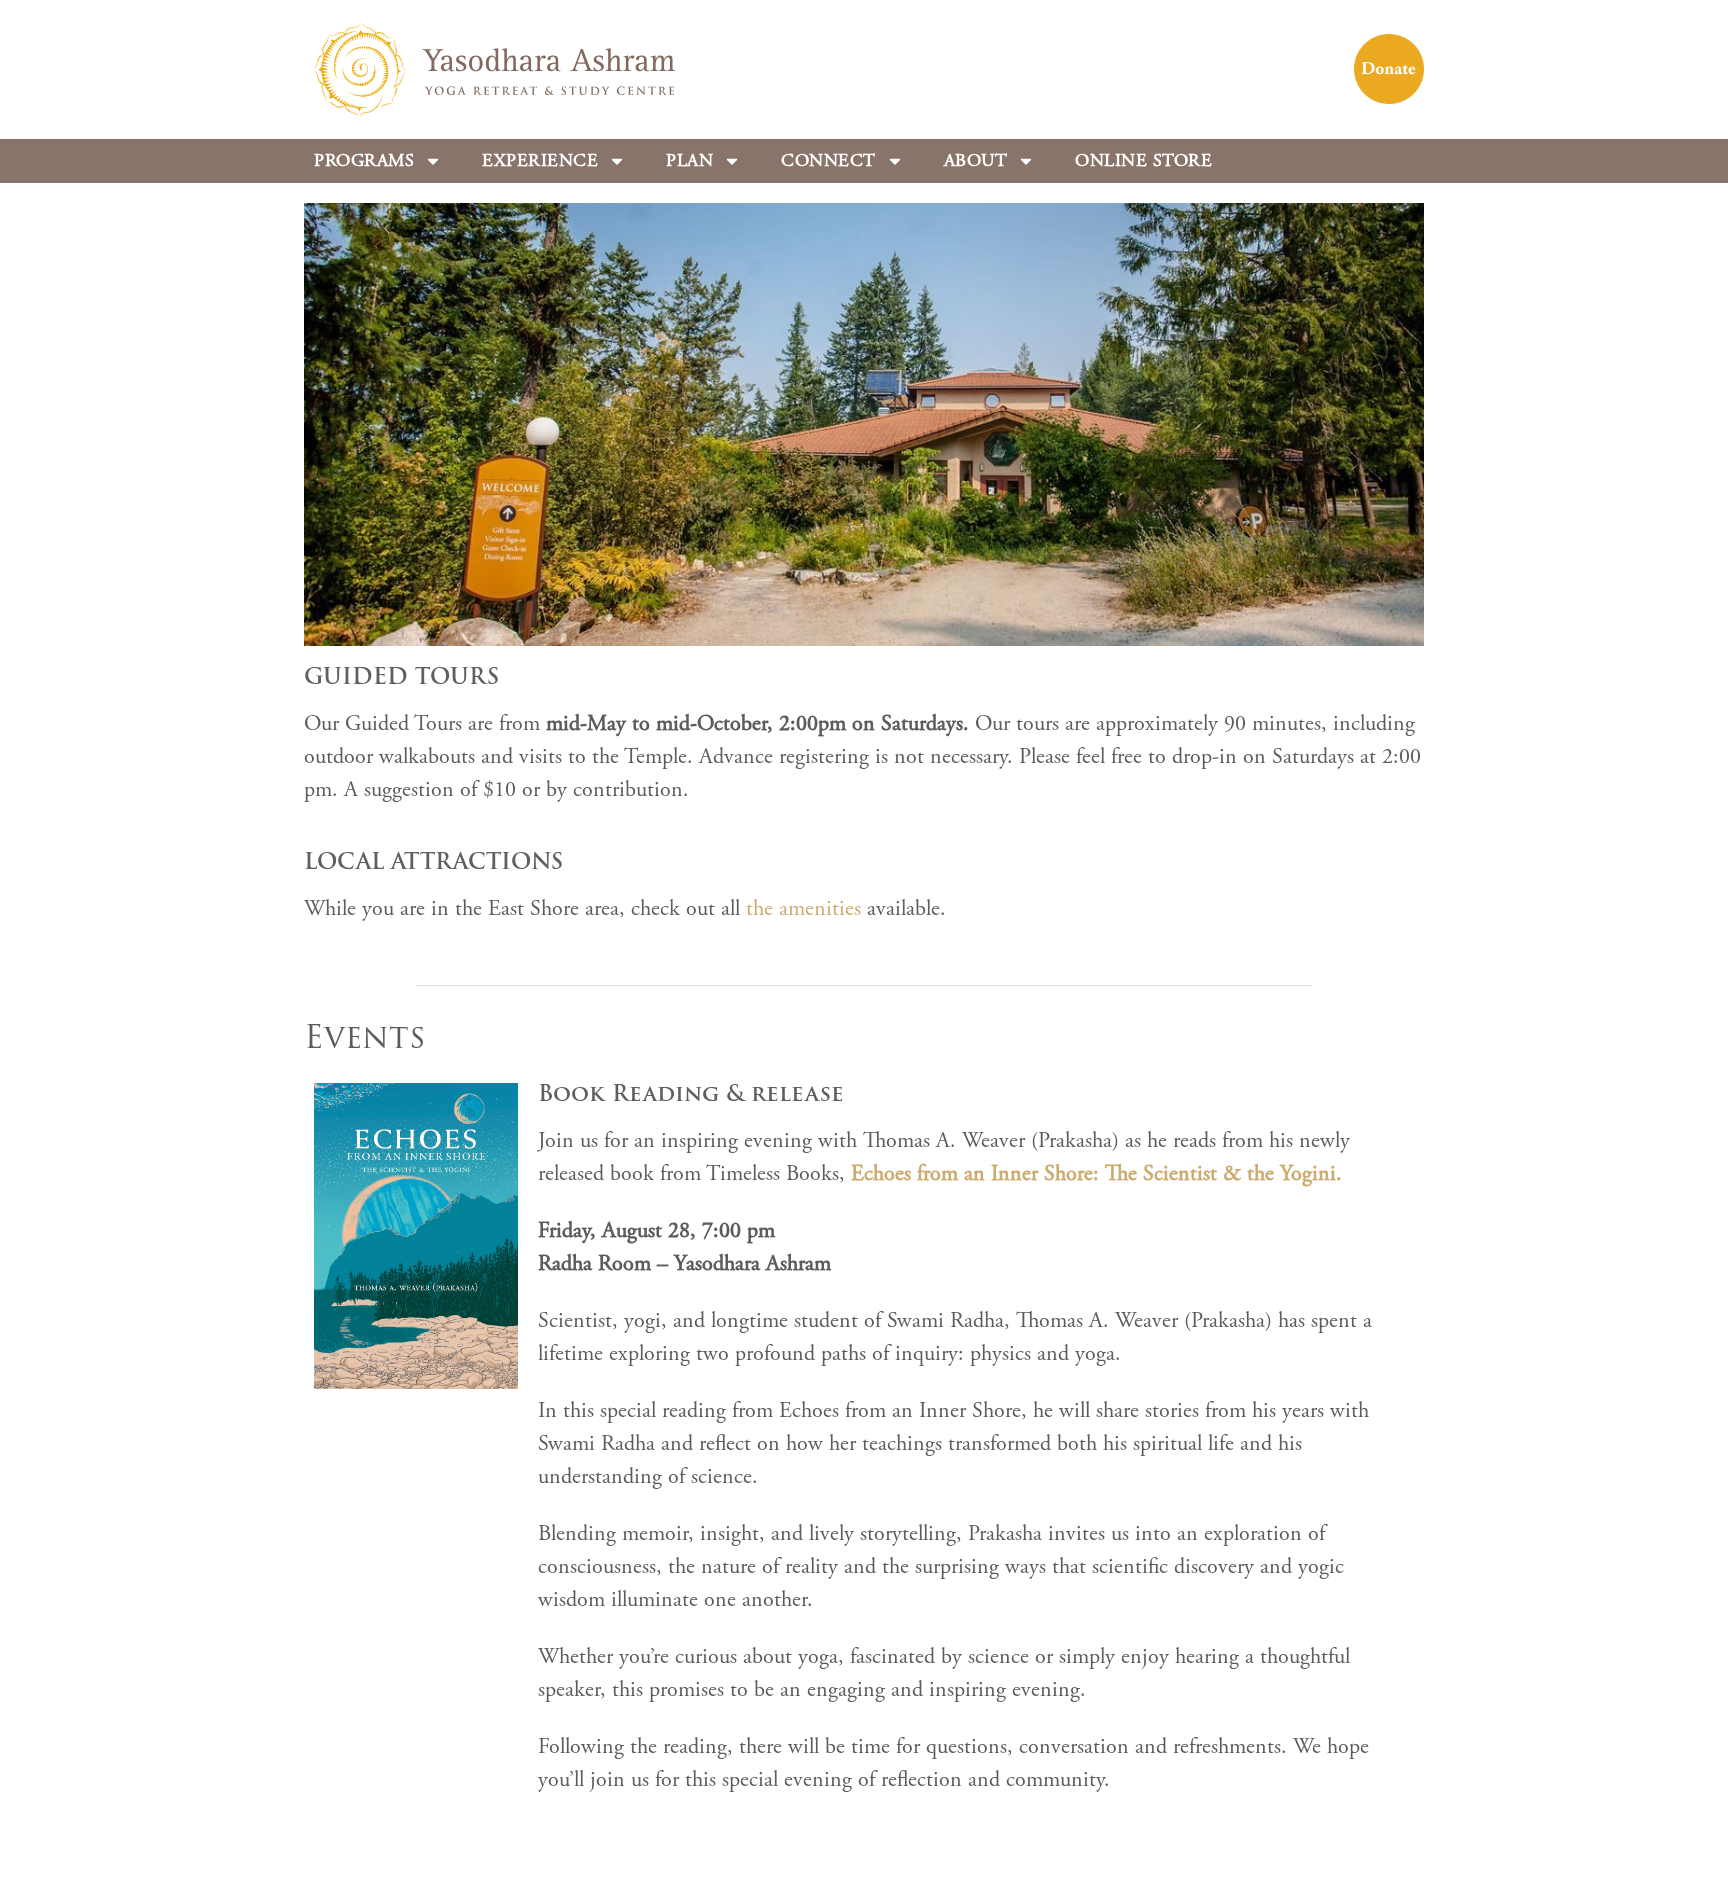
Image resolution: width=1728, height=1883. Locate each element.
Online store (1143, 160)
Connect (828, 160)
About (976, 160)
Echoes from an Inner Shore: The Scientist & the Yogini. (1096, 1174)
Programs (364, 160)
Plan (689, 160)
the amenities (803, 909)
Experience (540, 160)
